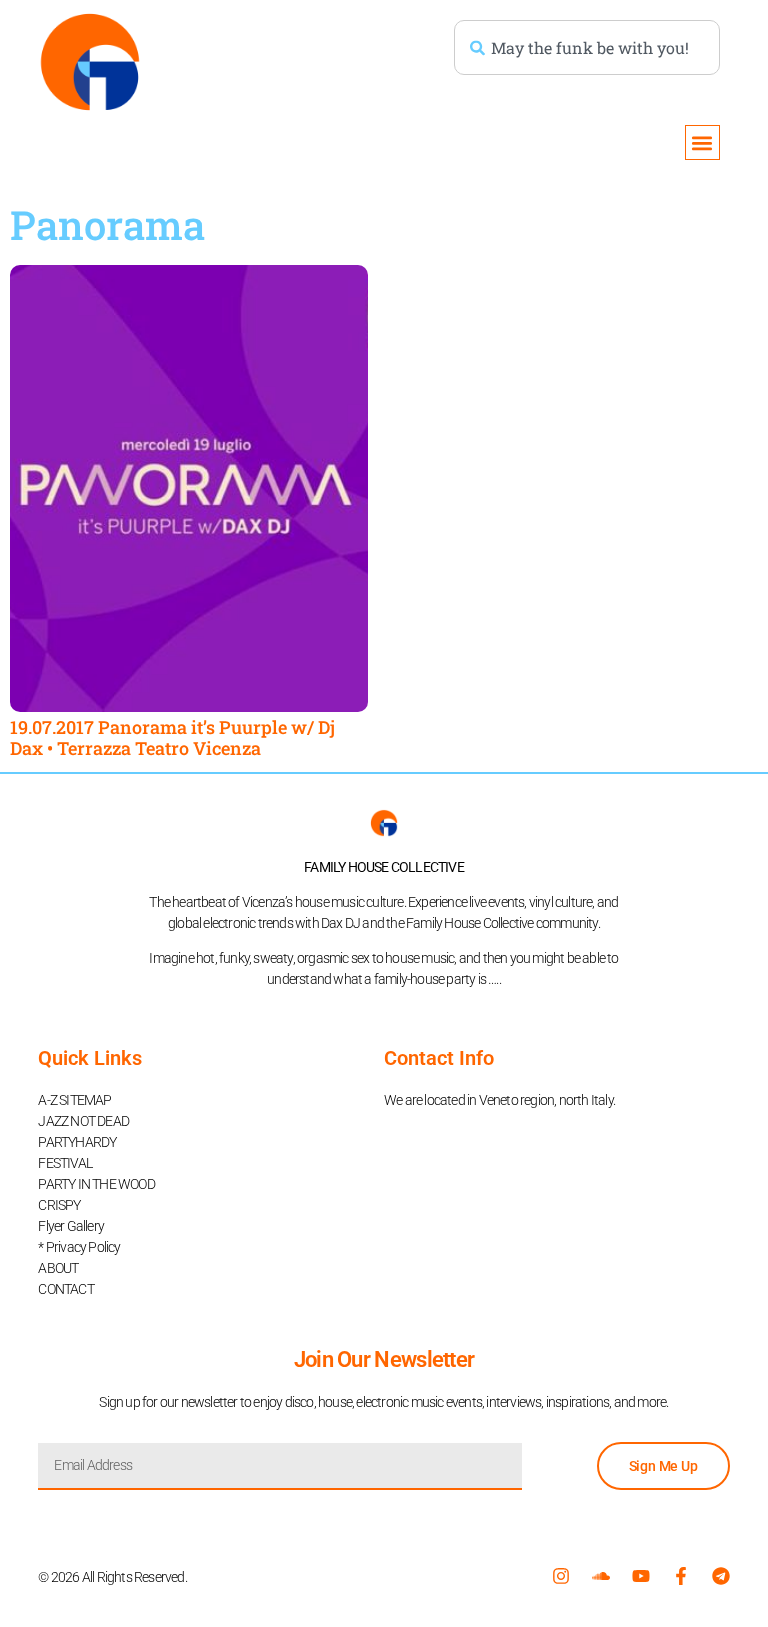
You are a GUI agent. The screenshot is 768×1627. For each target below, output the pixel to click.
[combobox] (587, 47)
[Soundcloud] (601, 1576)
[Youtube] (641, 1576)
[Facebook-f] (681, 1576)
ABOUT (58, 1268)
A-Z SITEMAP (74, 1100)
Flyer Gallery (71, 1226)
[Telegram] (721, 1576)
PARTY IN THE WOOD (96, 1184)
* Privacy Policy (79, 1247)
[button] (702, 142)
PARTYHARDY (77, 1142)
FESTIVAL (65, 1163)
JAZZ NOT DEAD (83, 1121)
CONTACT (65, 1289)
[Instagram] (561, 1576)
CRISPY (59, 1205)
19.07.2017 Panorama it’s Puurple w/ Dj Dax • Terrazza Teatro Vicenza (172, 738)
